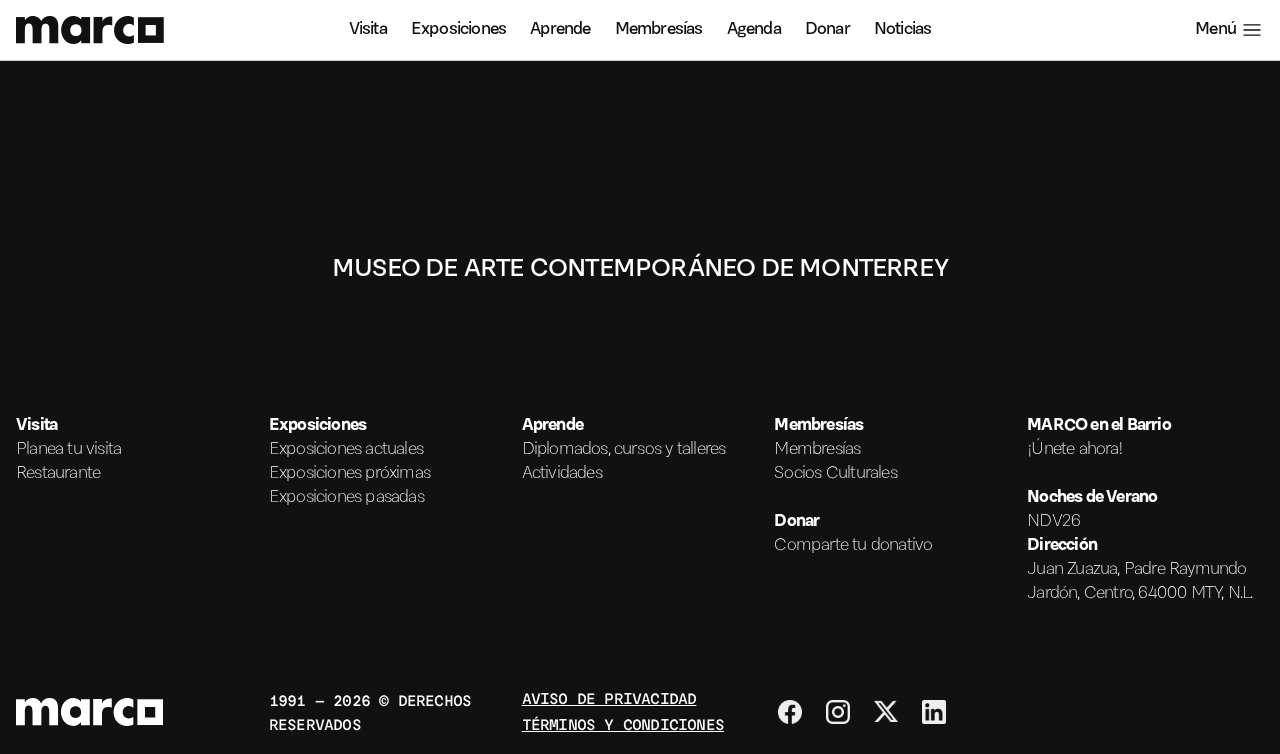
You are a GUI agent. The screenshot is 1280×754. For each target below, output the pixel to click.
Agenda (754, 30)
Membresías (659, 30)
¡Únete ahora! (1075, 450)
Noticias (903, 30)
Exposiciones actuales (346, 450)
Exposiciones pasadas (346, 498)
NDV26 (1053, 522)
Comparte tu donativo (853, 546)
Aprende (560, 30)
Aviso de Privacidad (609, 697)
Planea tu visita (68, 450)
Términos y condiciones (623, 723)
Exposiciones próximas (349, 474)
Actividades (562, 474)
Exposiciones (458, 30)
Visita (368, 30)
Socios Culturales (835, 474)
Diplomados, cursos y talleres (624, 450)
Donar (827, 30)
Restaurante (58, 474)
